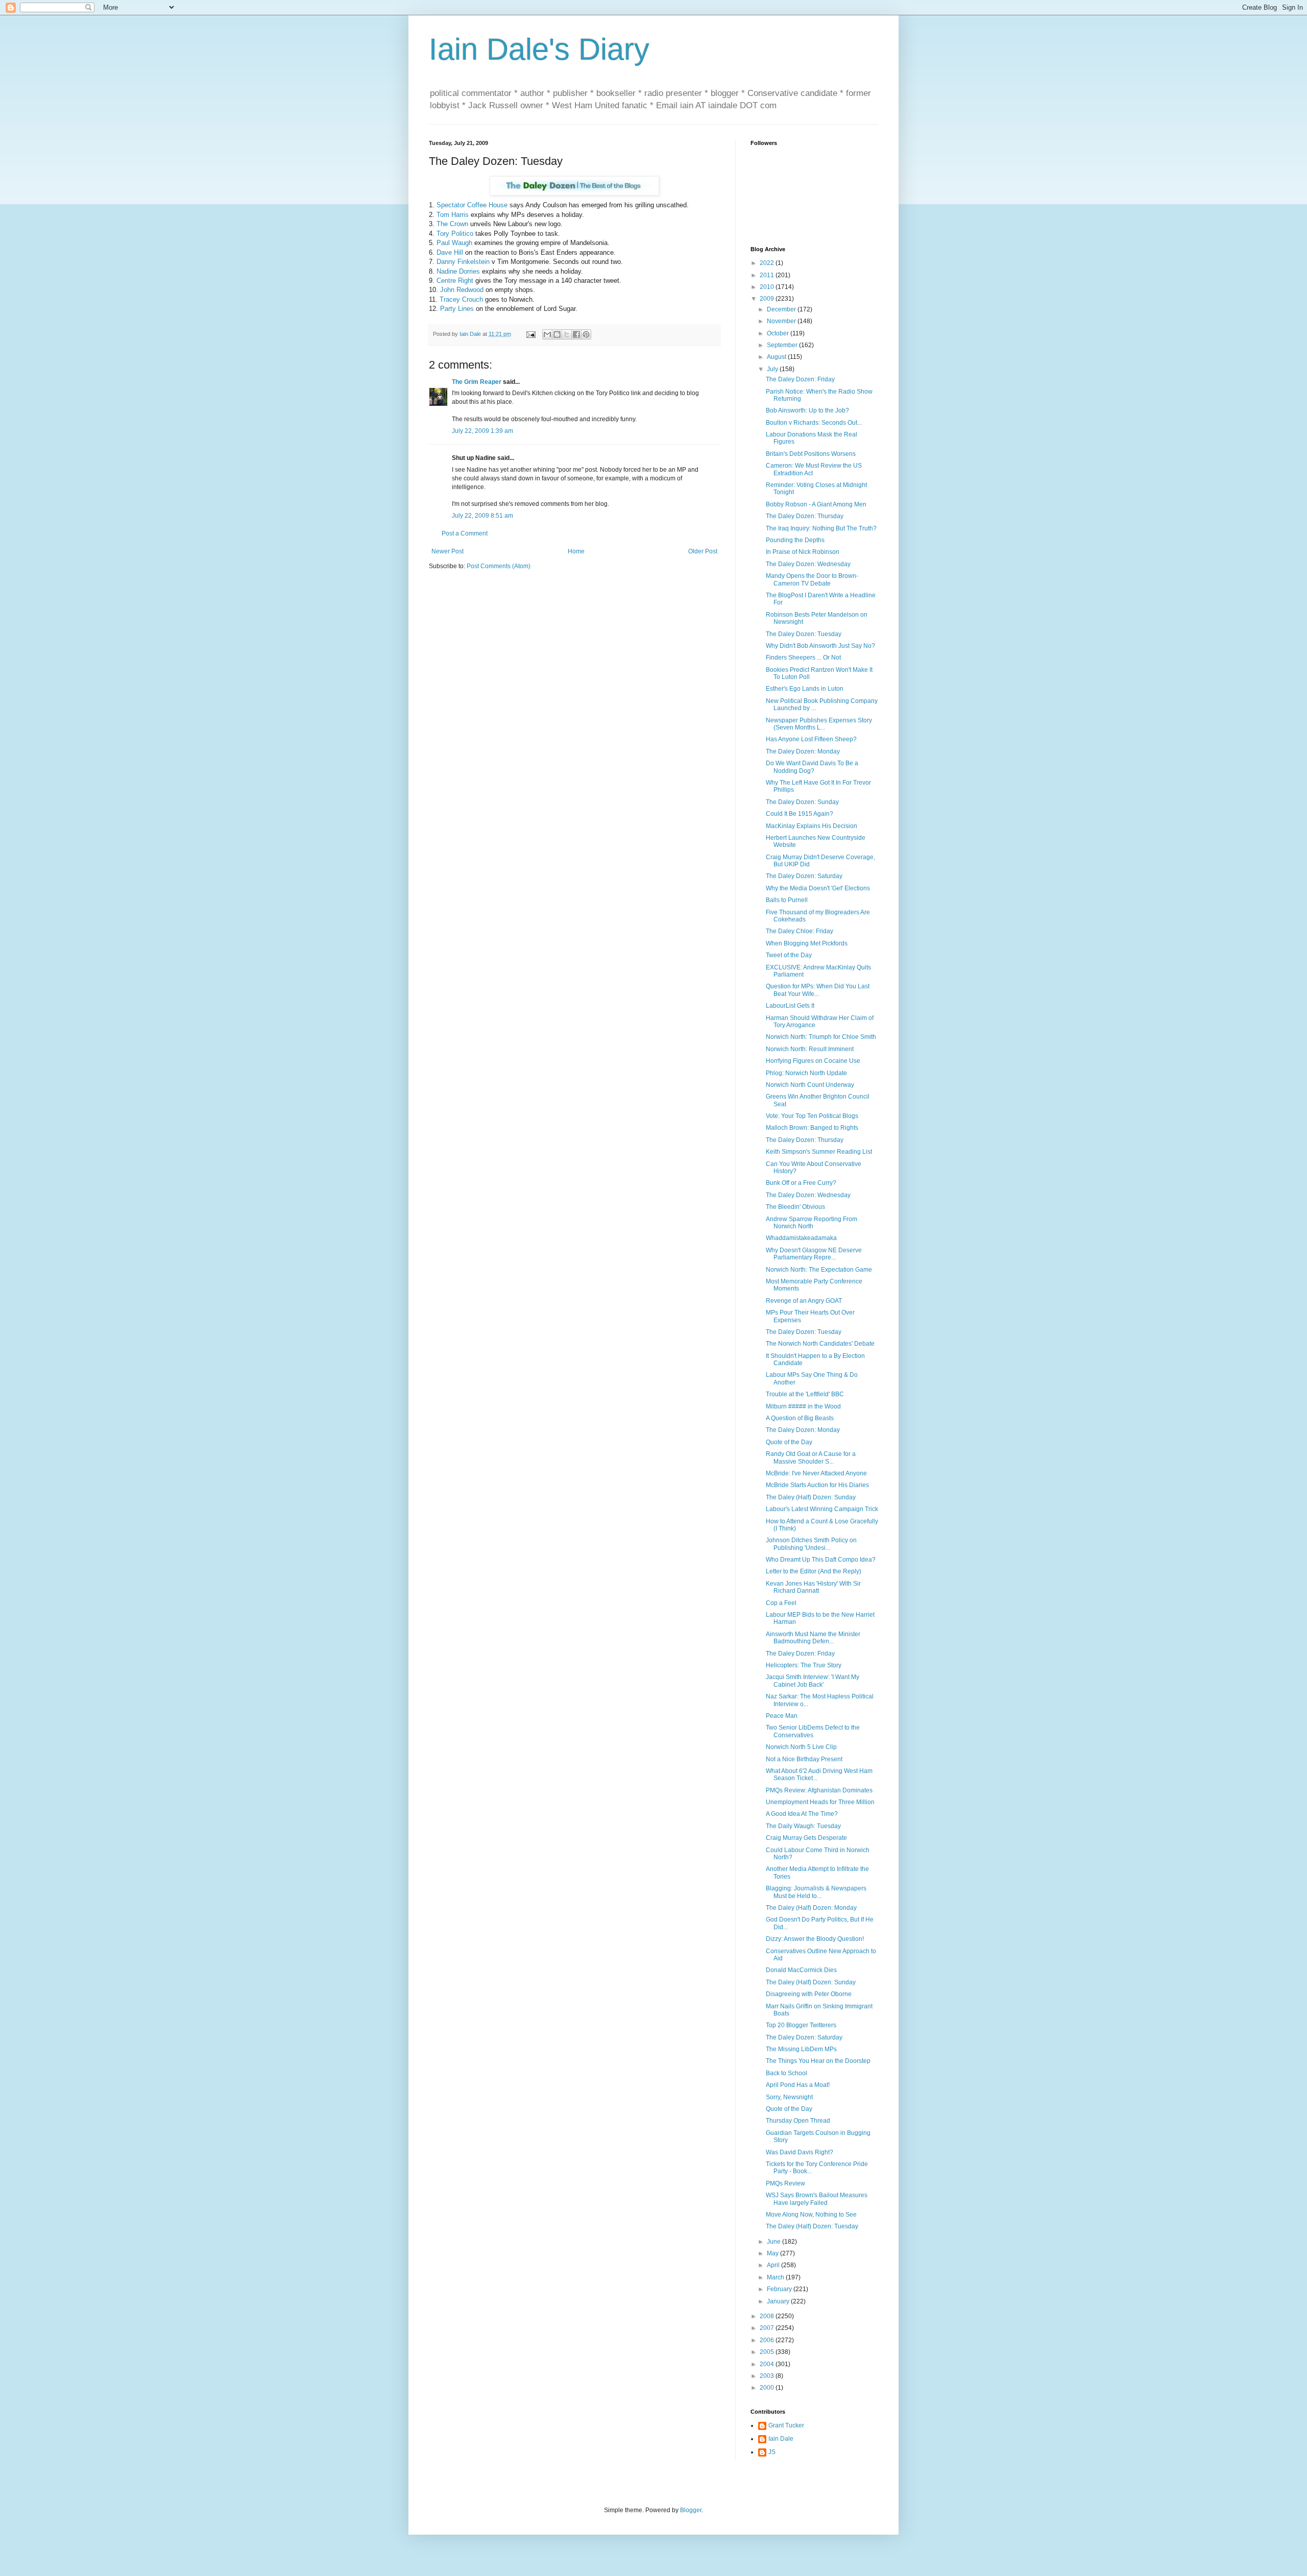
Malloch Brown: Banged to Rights (812, 1128)
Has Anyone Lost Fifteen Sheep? (811, 739)
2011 (768, 275)
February (780, 2289)
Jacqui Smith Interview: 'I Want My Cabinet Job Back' (813, 1681)
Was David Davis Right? (800, 2152)
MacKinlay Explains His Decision (812, 826)
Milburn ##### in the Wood (803, 1406)
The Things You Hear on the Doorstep (818, 2061)
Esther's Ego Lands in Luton (805, 689)
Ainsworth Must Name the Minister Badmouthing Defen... (813, 1638)
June (774, 2242)
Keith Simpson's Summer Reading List (819, 1152)
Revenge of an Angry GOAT (804, 1301)
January (779, 2301)
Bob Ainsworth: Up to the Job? (807, 410)
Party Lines (457, 309)
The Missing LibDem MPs (801, 2049)
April (774, 2265)
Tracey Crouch (461, 299)
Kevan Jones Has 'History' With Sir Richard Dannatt (813, 1587)
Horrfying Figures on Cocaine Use (813, 1061)
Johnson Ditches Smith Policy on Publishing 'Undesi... (811, 1544)
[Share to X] (567, 334)
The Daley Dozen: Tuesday (804, 634)
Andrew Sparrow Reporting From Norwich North (812, 1223)
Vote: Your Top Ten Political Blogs (812, 1116)
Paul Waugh (454, 243)
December (782, 309)
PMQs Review (785, 2183)
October (779, 333)
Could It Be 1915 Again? (800, 814)
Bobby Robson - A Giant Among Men (816, 504)
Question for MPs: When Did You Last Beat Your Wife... (818, 990)
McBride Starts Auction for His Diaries (817, 1485)
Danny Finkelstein (463, 262)
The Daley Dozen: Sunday (802, 802)
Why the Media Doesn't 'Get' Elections (818, 888)
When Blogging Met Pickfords (807, 943)
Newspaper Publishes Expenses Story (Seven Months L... (819, 724)
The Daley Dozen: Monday (803, 751)
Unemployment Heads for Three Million (820, 1802)
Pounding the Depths (795, 540)
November (782, 321)
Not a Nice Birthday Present (804, 1759)
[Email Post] (530, 334)
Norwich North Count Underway (810, 1085)
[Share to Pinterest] (586, 334)
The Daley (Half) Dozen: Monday (811, 1908)
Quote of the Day (789, 1442)
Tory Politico (455, 234)
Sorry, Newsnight (789, 2097)
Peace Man (782, 1716)
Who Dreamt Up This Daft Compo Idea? (821, 1560)
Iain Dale (781, 2439)
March (776, 2277)
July (773, 369)
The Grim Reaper (477, 382)
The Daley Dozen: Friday (800, 379)
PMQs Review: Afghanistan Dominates (819, 1790)
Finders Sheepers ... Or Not (803, 658)
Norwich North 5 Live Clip (801, 1747)
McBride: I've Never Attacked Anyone (816, 1473)
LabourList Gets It (790, 1006)
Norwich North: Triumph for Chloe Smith (821, 1037)
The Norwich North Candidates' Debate (820, 1344)
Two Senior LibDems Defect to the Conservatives (813, 1731)
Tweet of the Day (789, 955)
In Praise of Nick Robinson (803, 552)
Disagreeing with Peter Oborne (809, 1994)
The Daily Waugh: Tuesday (803, 1826)
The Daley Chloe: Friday (800, 931)
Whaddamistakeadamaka (801, 1238)
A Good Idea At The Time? (802, 1814)
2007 (768, 2328)
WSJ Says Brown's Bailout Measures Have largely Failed (817, 2199)
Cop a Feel (781, 1603)
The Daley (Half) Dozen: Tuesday (812, 2226)
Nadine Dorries (458, 271)
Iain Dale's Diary (539, 49)
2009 (768, 299)
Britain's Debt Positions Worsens (811, 454)
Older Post (703, 551)
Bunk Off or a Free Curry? (801, 1183)
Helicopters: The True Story (804, 1665)
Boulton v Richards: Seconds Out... (814, 423)
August (777, 357)
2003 (768, 2376)
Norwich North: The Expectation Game (819, 1270)
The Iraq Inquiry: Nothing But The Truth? (821, 528)
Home (576, 551)
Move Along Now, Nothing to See (811, 2215)
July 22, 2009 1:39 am (482, 431)
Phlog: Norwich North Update (806, 1073)
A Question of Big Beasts (800, 1418)
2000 (768, 2388)
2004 (768, 2364)
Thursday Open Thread (798, 2121)
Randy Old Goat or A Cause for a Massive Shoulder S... (811, 1457)
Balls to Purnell (787, 900)
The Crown (452, 224)
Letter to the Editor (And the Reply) (814, 1571)
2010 (768, 287)
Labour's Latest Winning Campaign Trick (822, 1509)
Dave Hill (450, 252)
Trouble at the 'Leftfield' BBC (805, 1394)
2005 (768, 2352)
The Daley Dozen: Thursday (805, 516)
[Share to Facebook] (576, 334)
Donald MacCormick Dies (801, 1970)
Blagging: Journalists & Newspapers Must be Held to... (816, 1892)
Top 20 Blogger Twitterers (801, 2025)
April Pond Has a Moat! (798, 2085)
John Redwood (462, 290)
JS (772, 2452)
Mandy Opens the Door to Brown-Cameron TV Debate (812, 579)
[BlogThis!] (557, 334)
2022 (768, 263)
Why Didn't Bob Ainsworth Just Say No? (820, 646)
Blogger (691, 2510)
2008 (768, 2316)
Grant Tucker (786, 2425)
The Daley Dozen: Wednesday (808, 564)
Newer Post (447, 551)
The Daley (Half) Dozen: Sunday (811, 1497)
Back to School (786, 2073)
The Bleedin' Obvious (795, 1207)
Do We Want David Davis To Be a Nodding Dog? (812, 767)
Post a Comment (465, 533)
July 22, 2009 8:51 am (482, 516)
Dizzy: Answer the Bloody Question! (815, 1939)
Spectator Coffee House (472, 205)
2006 (768, 2340)
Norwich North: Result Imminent (810, 1049)
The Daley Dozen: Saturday (804, 876)
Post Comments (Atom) (499, 566)
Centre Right (455, 281)
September (783, 345)
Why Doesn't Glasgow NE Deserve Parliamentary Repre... (814, 1254)
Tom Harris (453, 215)
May (773, 2253)
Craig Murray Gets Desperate (806, 1838)
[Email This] (547, 334)
